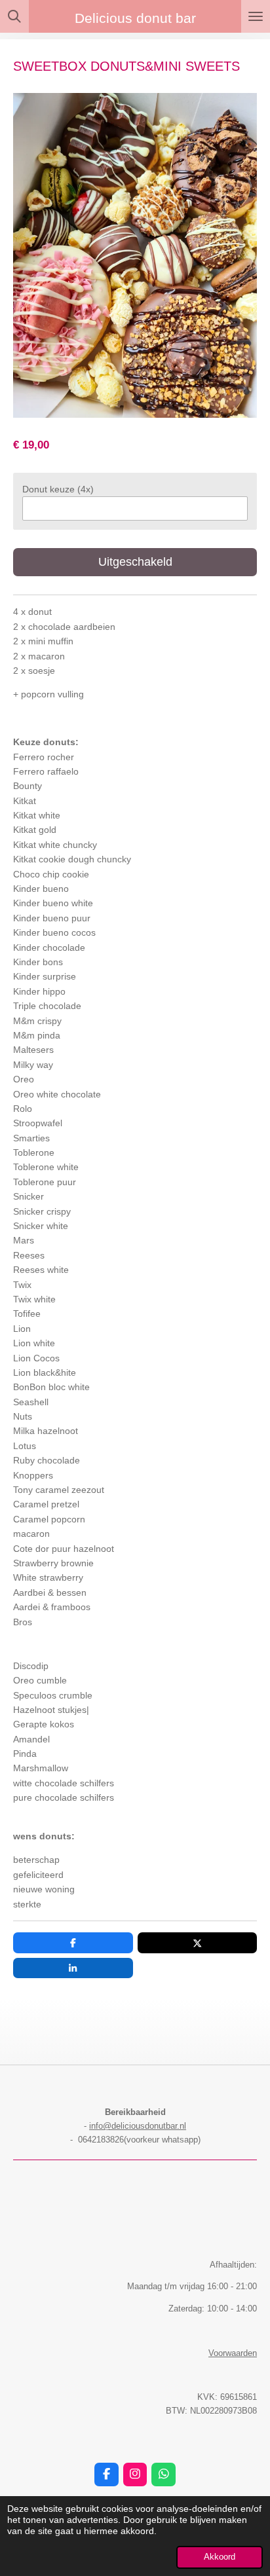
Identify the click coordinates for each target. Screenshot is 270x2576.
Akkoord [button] (220, 2557)
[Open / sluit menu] (256, 16)
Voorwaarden (233, 2353)
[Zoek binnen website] (14, 16)
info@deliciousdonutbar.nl (138, 2126)
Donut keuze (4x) (58, 489)
